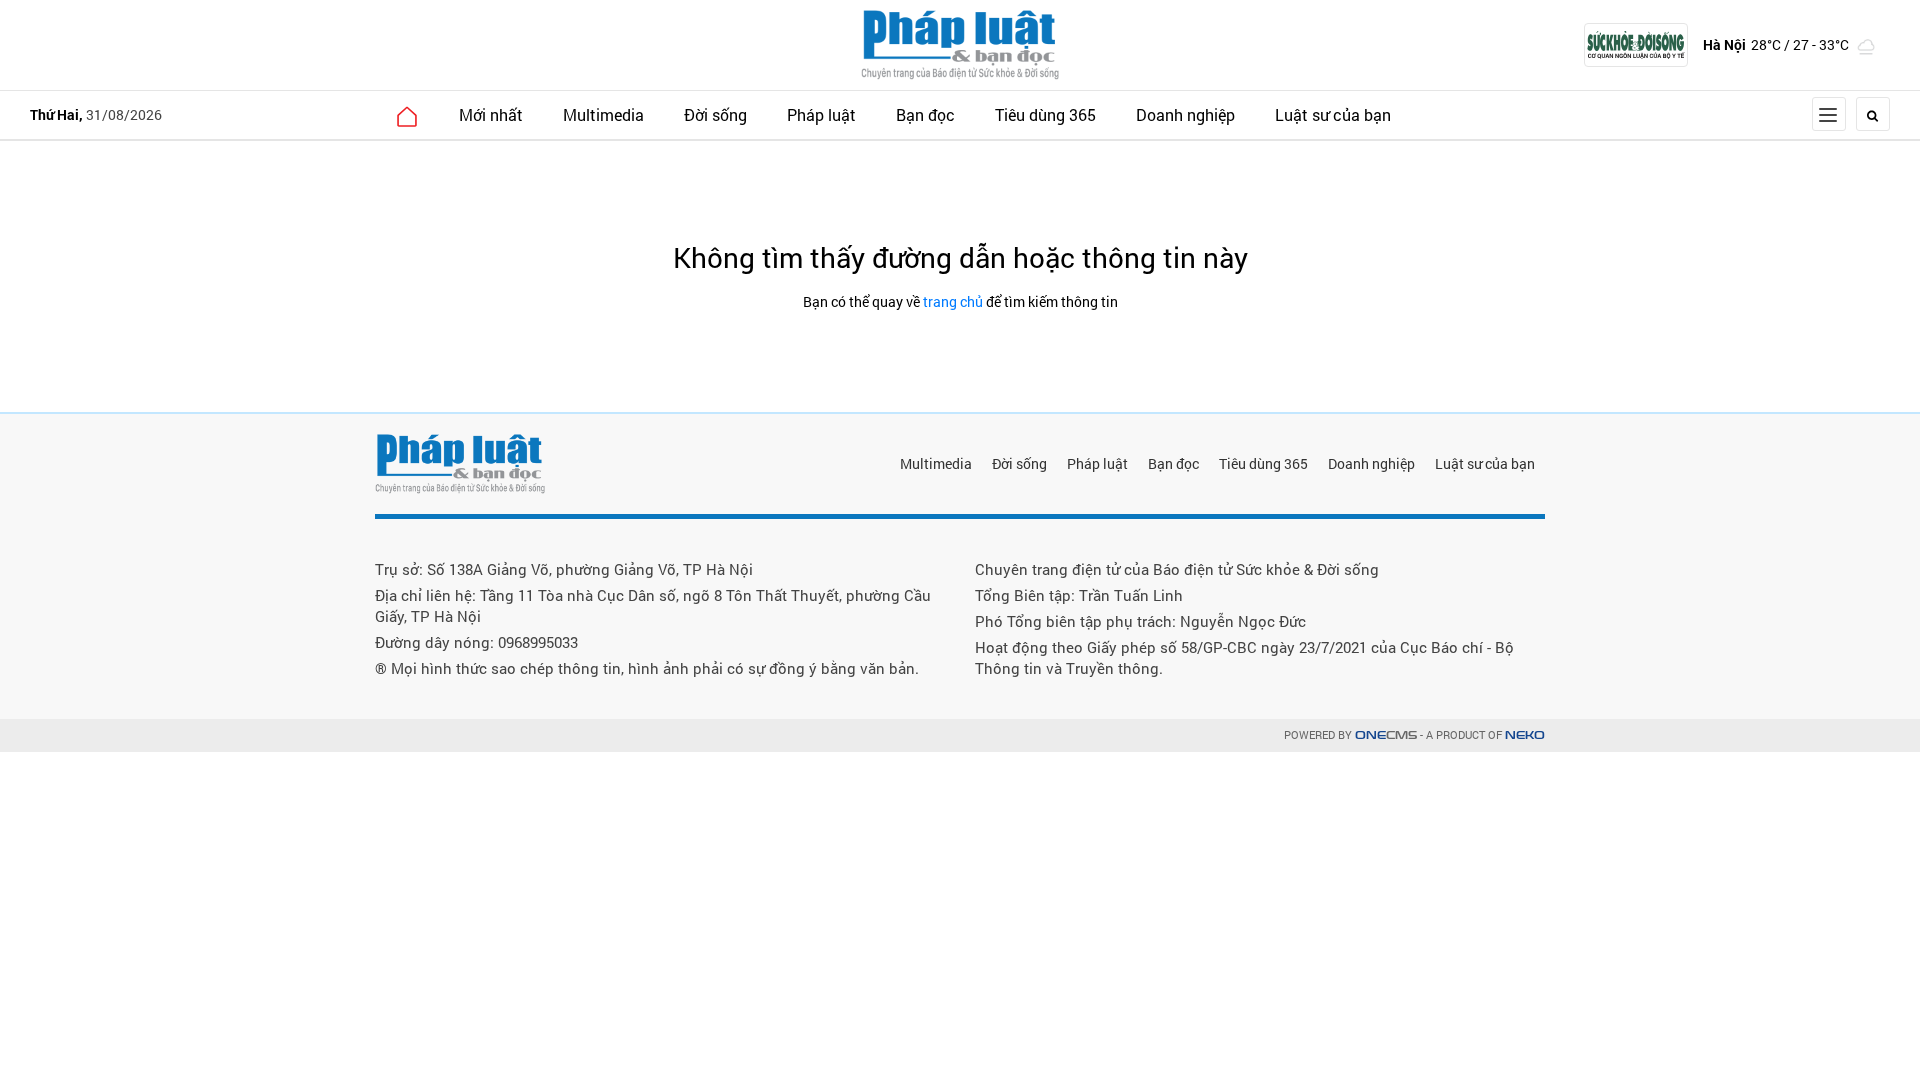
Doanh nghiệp (1185, 114)
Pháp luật (821, 114)
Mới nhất (491, 114)
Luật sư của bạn (1333, 114)
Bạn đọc (925, 114)
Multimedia (603, 114)
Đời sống (715, 114)
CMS (1386, 735)
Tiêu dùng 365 (1045, 114)
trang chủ (953, 301)
